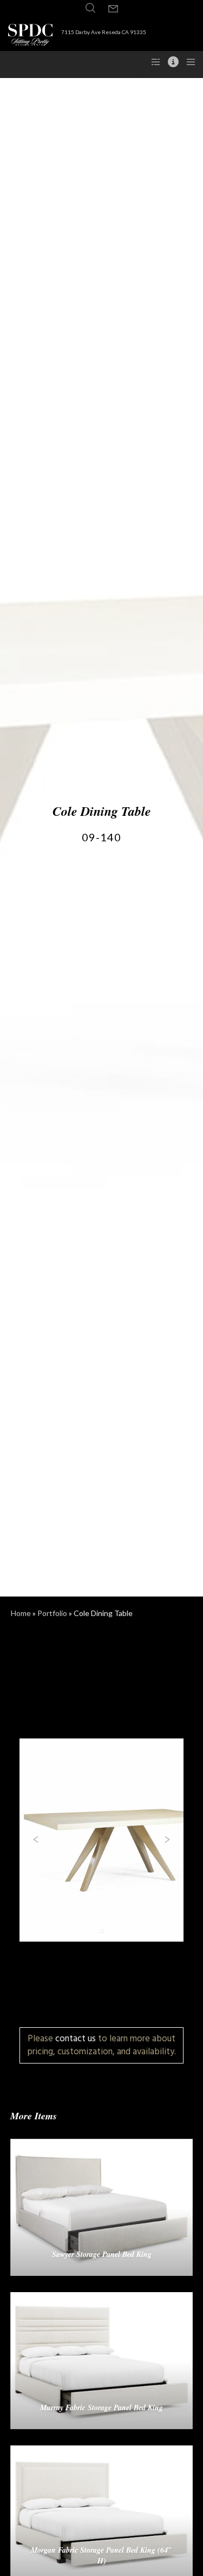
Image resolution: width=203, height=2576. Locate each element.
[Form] (113, 9)
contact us (76, 2038)
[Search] (90, 8)
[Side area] (152, 62)
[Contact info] (170, 62)
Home (21, 1613)
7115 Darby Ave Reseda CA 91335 (104, 32)
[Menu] (188, 62)
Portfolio (52, 1613)
